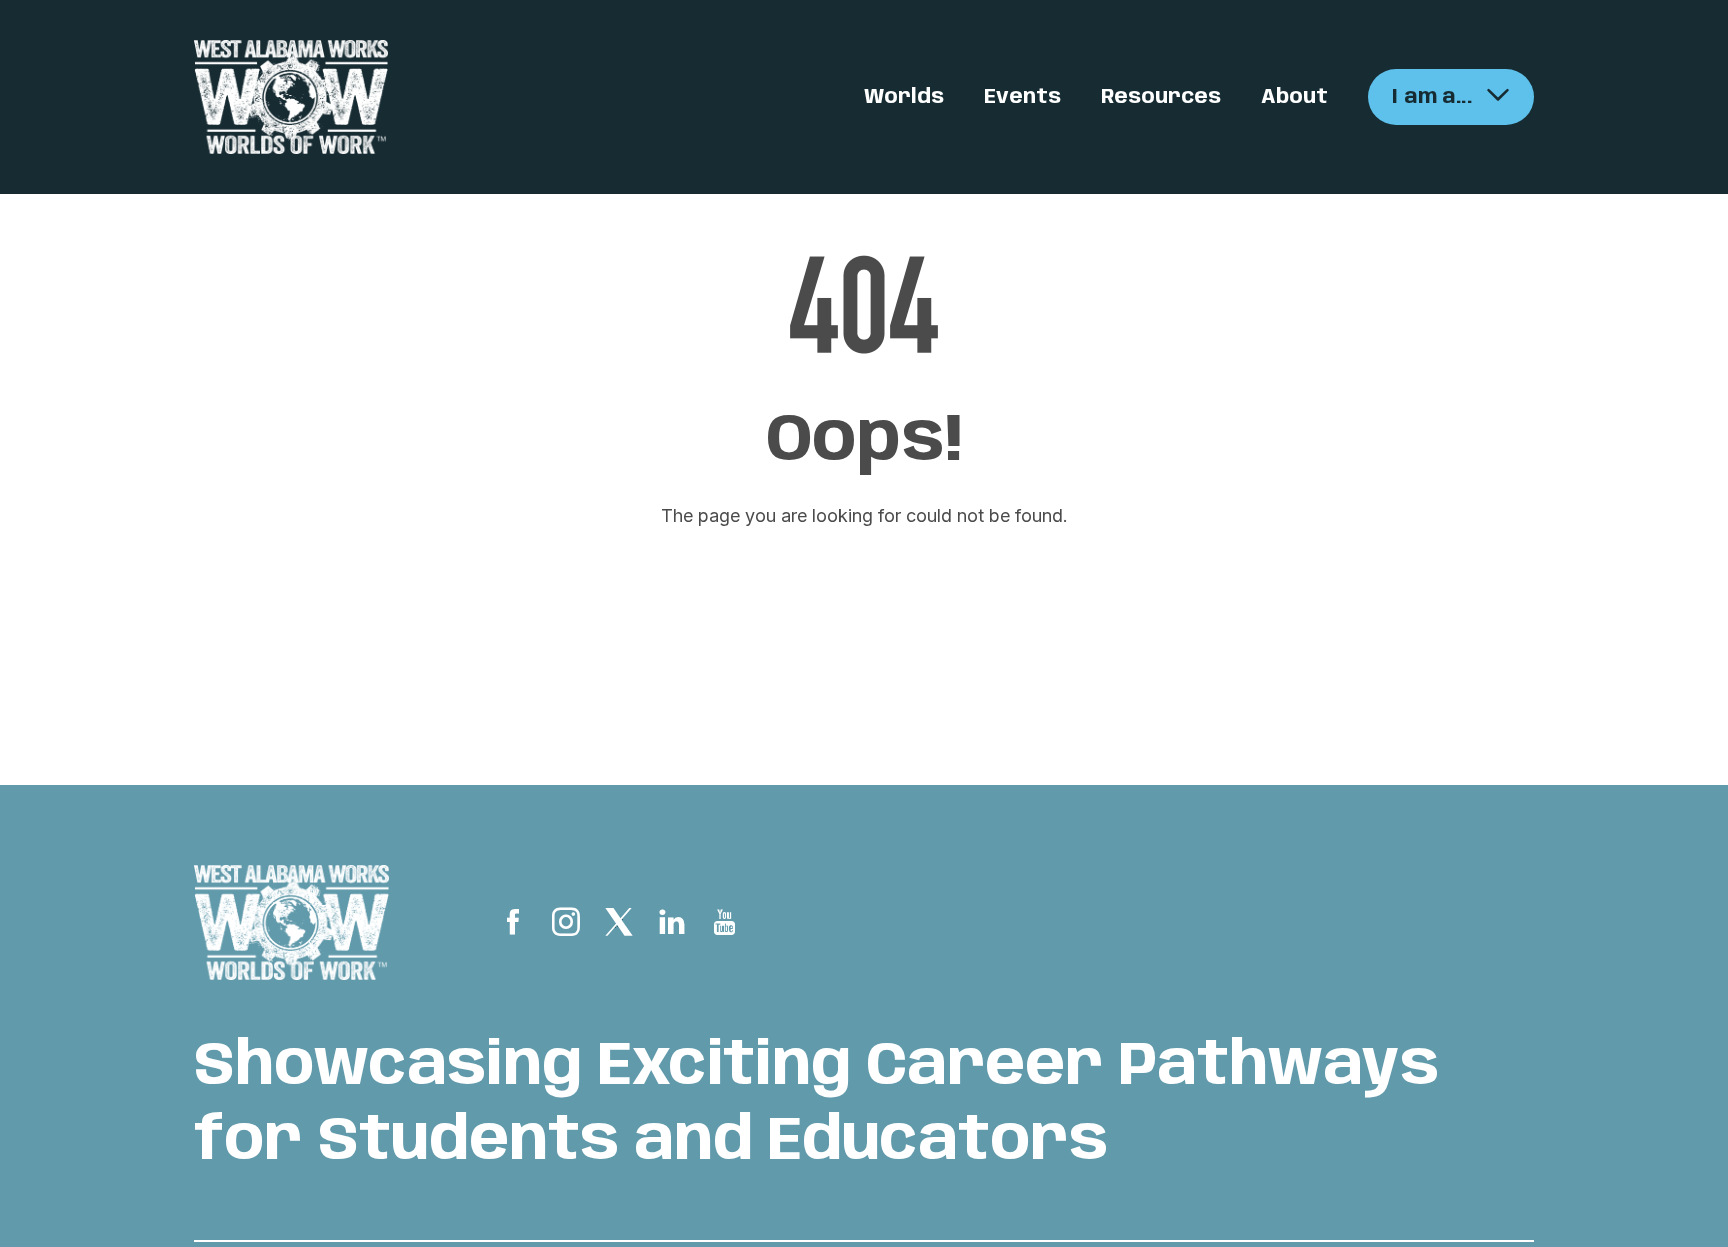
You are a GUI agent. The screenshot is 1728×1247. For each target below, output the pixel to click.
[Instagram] (566, 926)
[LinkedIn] (672, 926)
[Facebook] (513, 926)
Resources (1161, 97)
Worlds (904, 97)
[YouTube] (725, 926)
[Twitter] (619, 926)
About (1294, 97)
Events (1022, 97)
